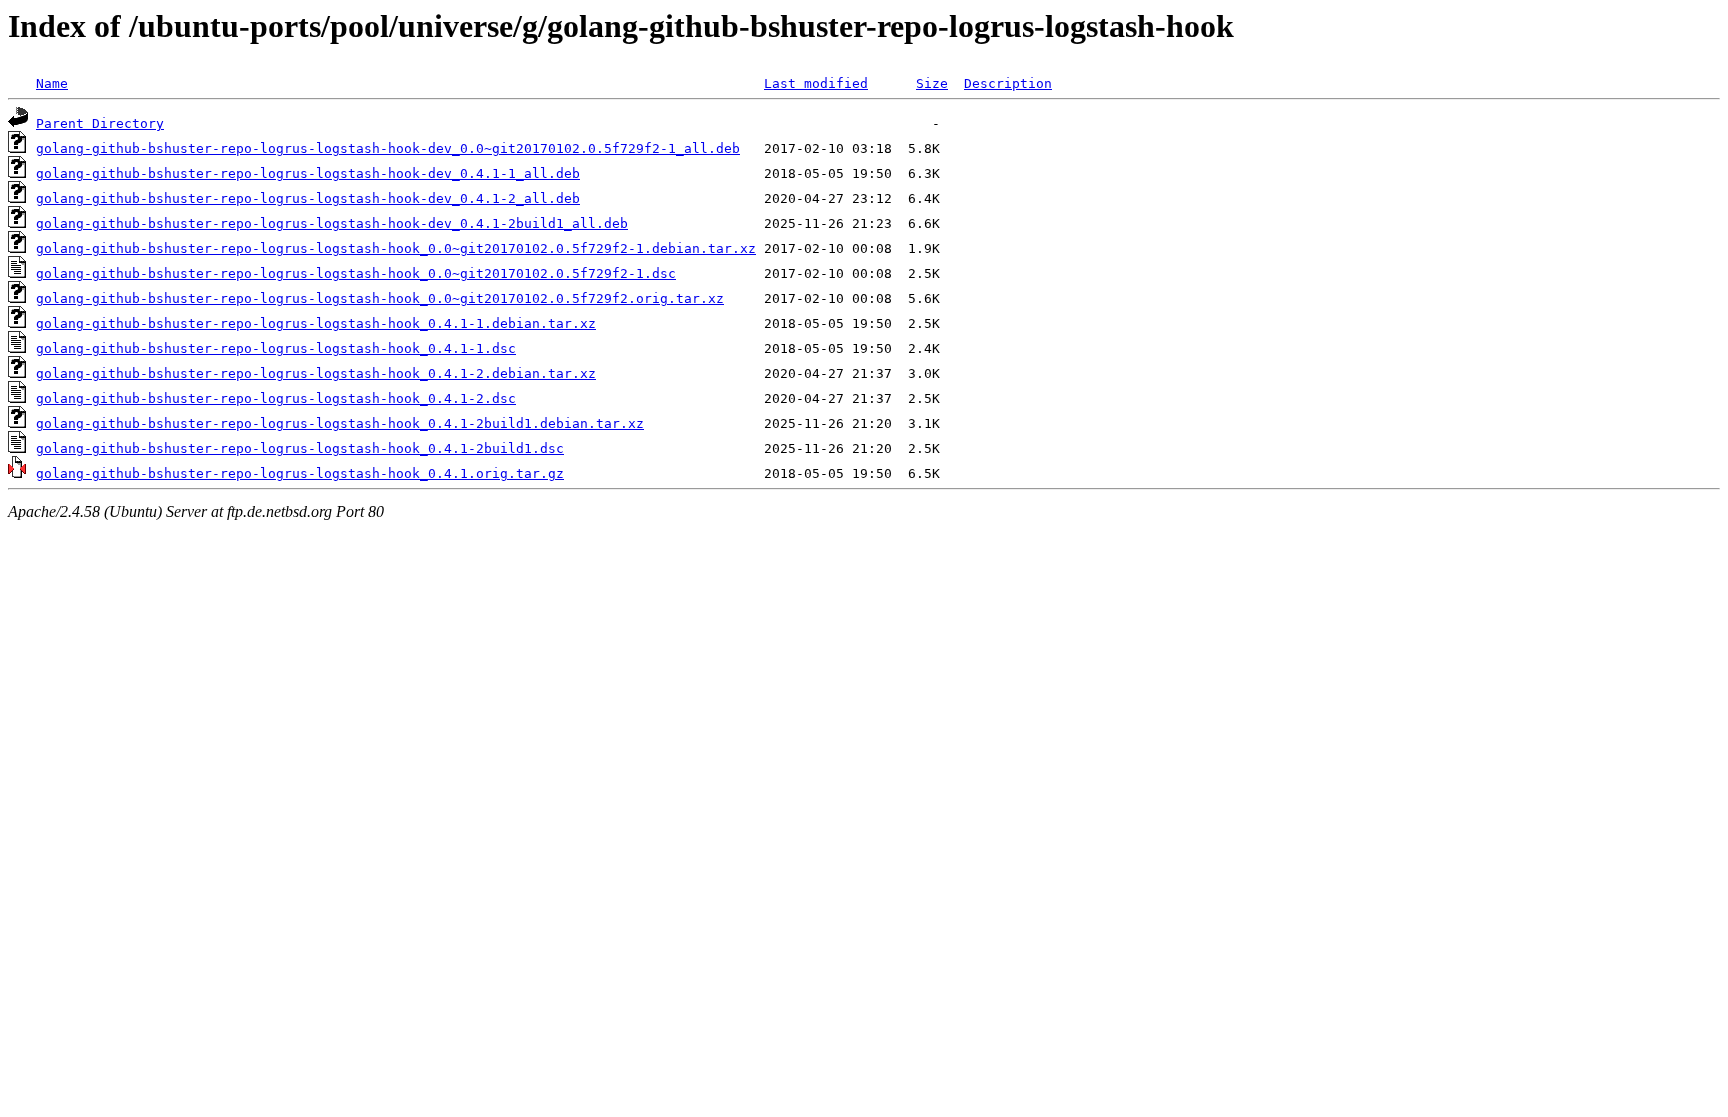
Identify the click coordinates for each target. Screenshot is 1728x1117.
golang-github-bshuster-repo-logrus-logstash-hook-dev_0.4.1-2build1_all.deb (332, 223)
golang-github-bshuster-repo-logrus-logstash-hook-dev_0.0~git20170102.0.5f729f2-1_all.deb (388, 148)
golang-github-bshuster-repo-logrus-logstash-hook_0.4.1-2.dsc (276, 398)
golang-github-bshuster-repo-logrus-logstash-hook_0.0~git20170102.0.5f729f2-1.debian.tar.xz (396, 248)
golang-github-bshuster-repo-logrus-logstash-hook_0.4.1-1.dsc (276, 348)
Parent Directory (100, 123)
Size (932, 83)
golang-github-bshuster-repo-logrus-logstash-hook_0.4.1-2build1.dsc (300, 448)
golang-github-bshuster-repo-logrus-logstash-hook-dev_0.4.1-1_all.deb (308, 173)
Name (52, 83)
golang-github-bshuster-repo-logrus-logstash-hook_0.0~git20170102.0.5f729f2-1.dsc (356, 273)
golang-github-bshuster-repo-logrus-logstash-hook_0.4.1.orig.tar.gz (300, 473)
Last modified (816, 83)
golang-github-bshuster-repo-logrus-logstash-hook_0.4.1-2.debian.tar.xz (316, 373)
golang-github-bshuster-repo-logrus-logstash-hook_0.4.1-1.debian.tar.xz (316, 323)
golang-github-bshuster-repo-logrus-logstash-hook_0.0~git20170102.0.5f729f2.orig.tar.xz (380, 298)
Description (1008, 83)
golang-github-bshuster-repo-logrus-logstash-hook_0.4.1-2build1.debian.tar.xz (340, 423)
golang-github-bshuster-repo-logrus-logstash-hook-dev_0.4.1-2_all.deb (308, 198)
